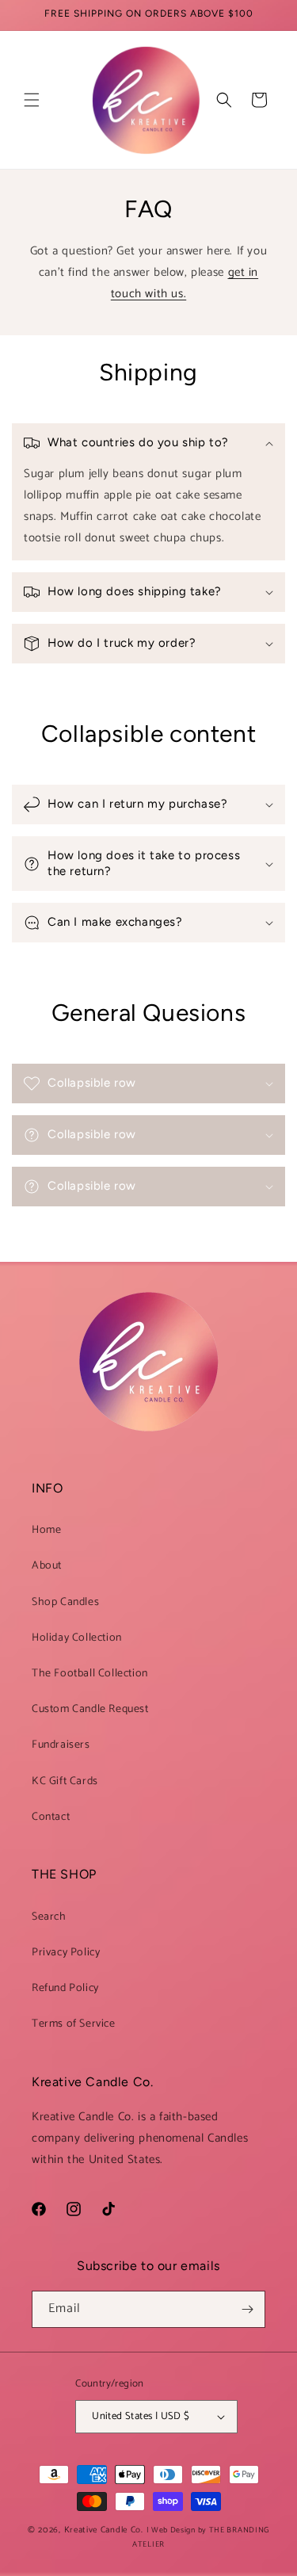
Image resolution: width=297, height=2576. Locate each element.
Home (46, 1530)
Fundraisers (61, 1745)
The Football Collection (90, 1674)
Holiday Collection (77, 1638)
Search (49, 1917)
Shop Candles (65, 1602)
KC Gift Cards (65, 1781)
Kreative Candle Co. (105, 2530)
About (47, 1566)
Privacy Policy (66, 1953)
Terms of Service (74, 2024)
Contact (51, 1817)
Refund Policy (65, 1988)
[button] (32, 100)
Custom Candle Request (90, 1709)
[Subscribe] (247, 2309)
